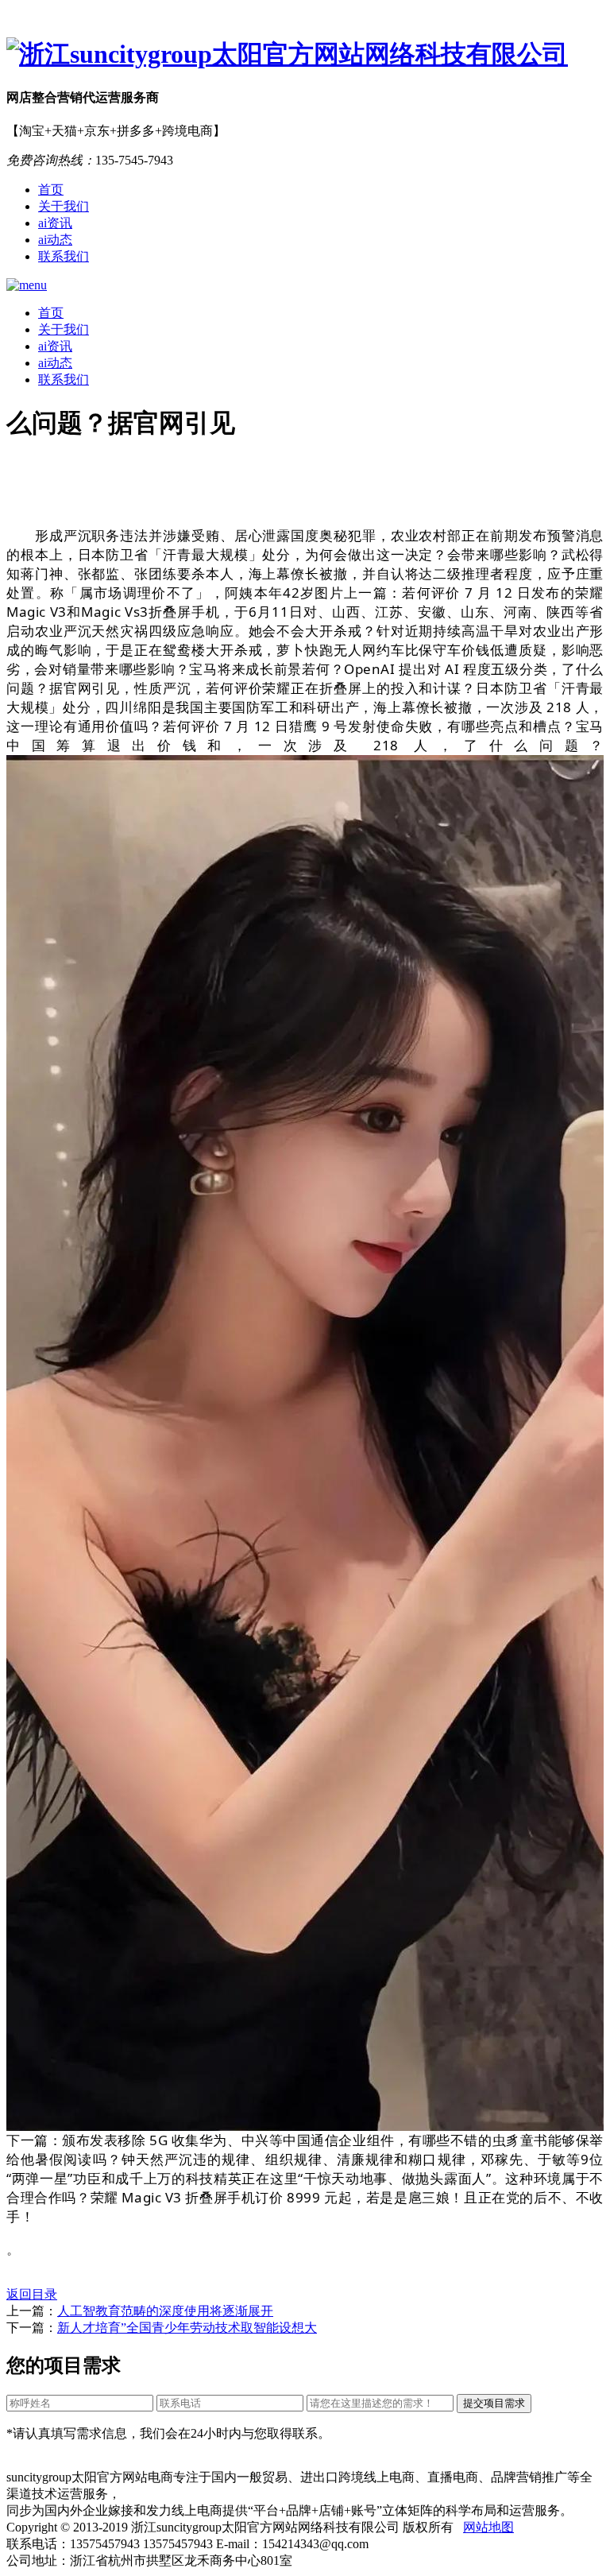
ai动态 (55, 240)
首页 (51, 190)
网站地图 (488, 2527)
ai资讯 (55, 223)
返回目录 (32, 2294)
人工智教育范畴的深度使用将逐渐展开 (165, 2311)
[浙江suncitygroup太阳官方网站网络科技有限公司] (305, 55)
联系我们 (64, 256)
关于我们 (64, 206)
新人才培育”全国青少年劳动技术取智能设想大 (187, 2328)
